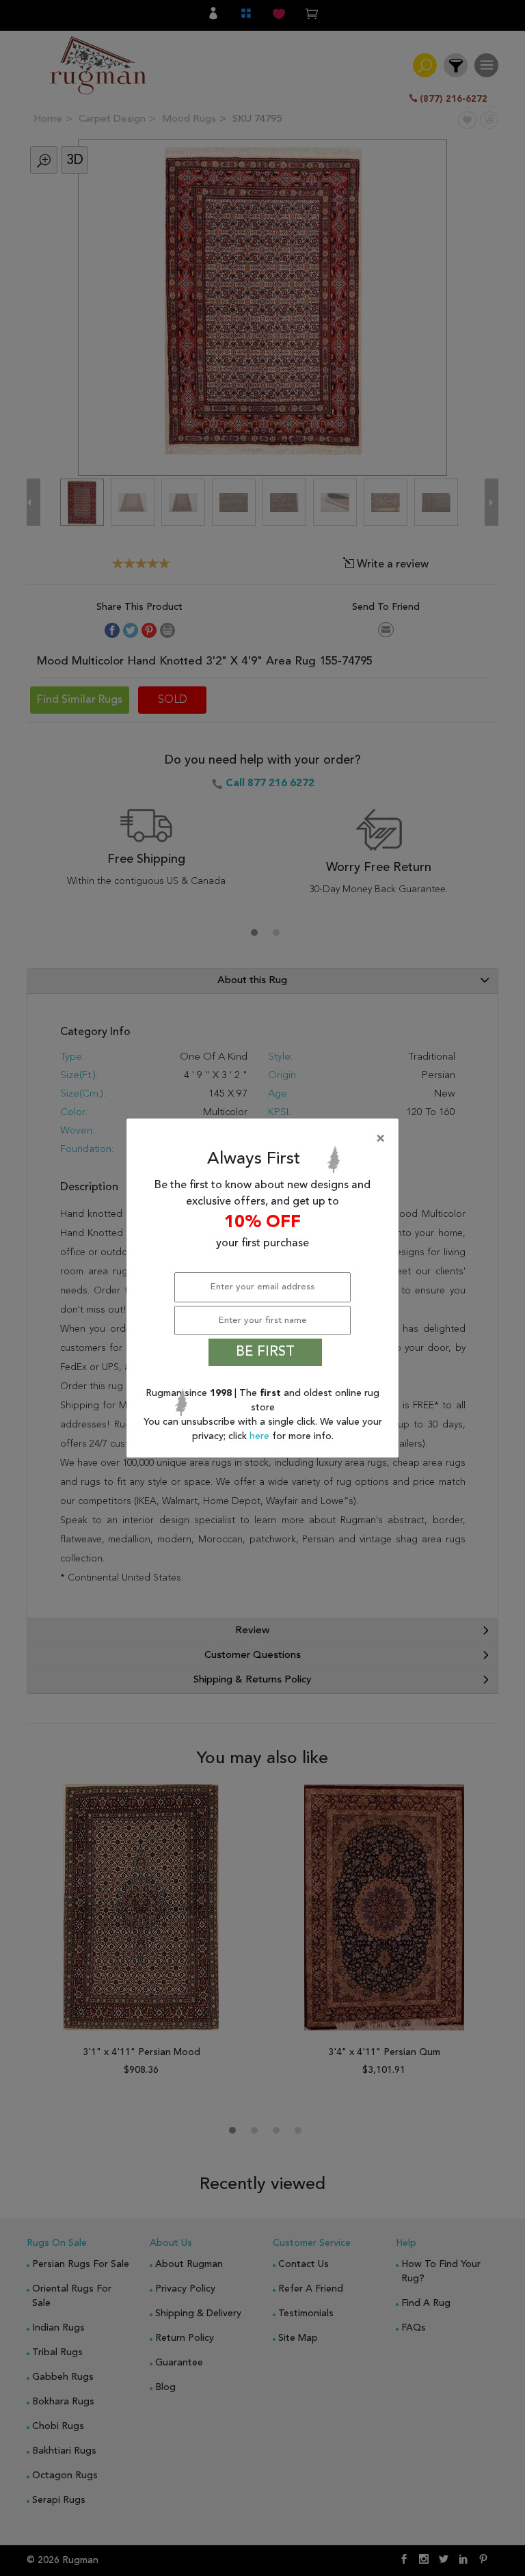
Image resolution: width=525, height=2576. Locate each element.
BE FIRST (265, 1352)
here (261, 1436)
